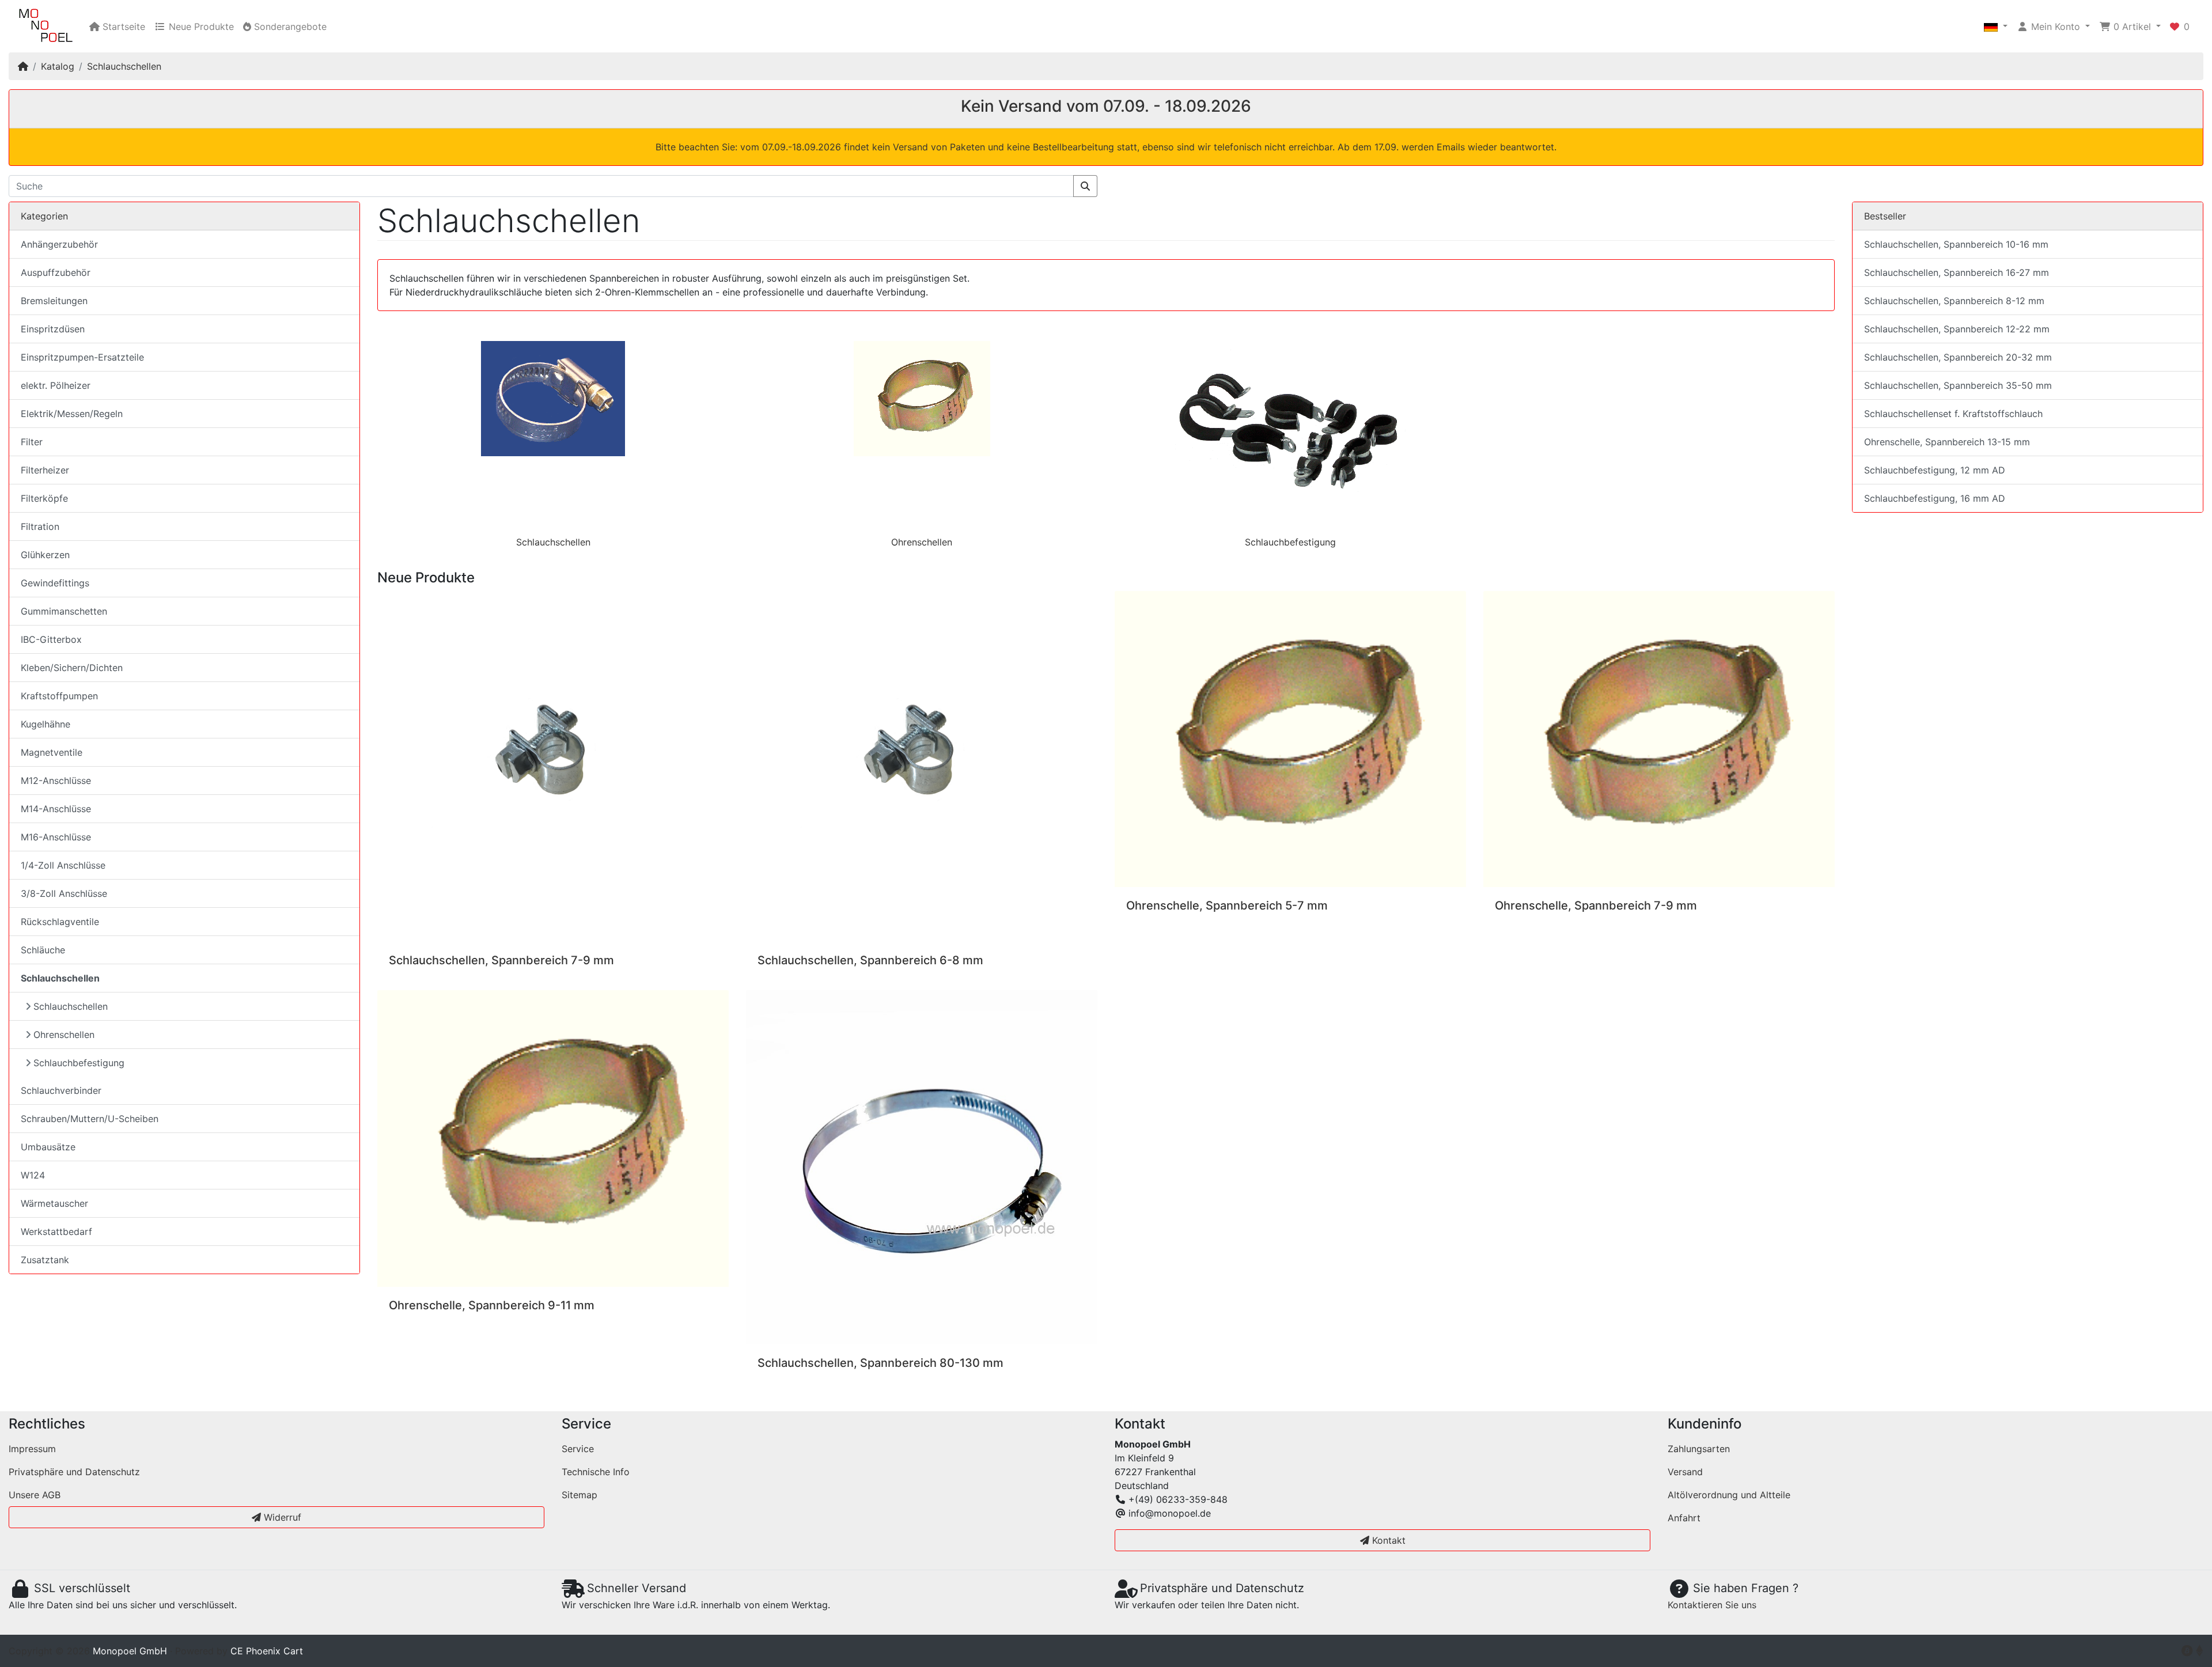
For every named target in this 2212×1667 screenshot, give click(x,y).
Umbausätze (48, 1147)
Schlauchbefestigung (1290, 542)
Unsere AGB (35, 1495)
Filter (32, 442)
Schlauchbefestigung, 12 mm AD (1935, 470)
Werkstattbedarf (56, 1232)
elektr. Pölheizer (56, 385)
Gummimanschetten (64, 611)
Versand (1685, 1472)
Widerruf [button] (281, 1517)
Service (578, 1449)
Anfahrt (1684, 1518)
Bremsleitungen (54, 301)
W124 (33, 1175)
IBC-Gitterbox (51, 639)
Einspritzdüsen (53, 329)
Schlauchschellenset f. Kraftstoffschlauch (1953, 414)
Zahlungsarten (1699, 1449)
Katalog (58, 66)
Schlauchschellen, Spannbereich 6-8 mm (870, 960)
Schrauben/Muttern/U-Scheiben (90, 1119)
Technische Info (596, 1472)
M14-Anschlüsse (56, 809)
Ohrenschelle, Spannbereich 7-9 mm (1596, 906)
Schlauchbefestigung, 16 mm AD (1935, 498)
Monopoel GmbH (130, 1651)
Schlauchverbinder (61, 1090)
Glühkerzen (45, 555)
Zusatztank (45, 1260)
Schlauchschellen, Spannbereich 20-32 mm (1958, 357)
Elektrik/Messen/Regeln (72, 414)
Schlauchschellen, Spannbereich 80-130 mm (880, 1363)
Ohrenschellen (922, 542)
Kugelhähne (46, 724)
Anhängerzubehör (59, 244)
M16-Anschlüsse (56, 837)
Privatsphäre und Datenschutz (74, 1472)
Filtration (40, 526)
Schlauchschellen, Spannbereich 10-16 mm (1956, 244)
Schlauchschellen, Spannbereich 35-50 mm (1958, 385)
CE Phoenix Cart (267, 1651)
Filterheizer (45, 470)
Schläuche (43, 950)
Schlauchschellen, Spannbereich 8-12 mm (1954, 301)
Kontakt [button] (1387, 1540)
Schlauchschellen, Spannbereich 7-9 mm (501, 960)
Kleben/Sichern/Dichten (72, 668)
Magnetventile (52, 752)
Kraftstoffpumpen (59, 696)
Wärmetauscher (54, 1203)
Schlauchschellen (124, 66)
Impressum (32, 1449)
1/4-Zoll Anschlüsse (63, 865)
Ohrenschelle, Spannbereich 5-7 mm (1227, 906)
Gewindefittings (55, 583)
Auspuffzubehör (56, 272)
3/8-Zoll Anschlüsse (64, 893)
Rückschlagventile (60, 922)
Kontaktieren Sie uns (1712, 1605)
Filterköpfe (44, 498)
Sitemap (579, 1495)
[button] (1996, 26)
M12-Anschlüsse (56, 781)
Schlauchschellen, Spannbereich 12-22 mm (1957, 329)
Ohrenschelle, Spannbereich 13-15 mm (1947, 442)
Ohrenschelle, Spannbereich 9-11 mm (492, 1305)
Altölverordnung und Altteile (1729, 1495)
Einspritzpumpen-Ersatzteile (82, 357)
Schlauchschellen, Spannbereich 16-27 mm (1957, 272)
